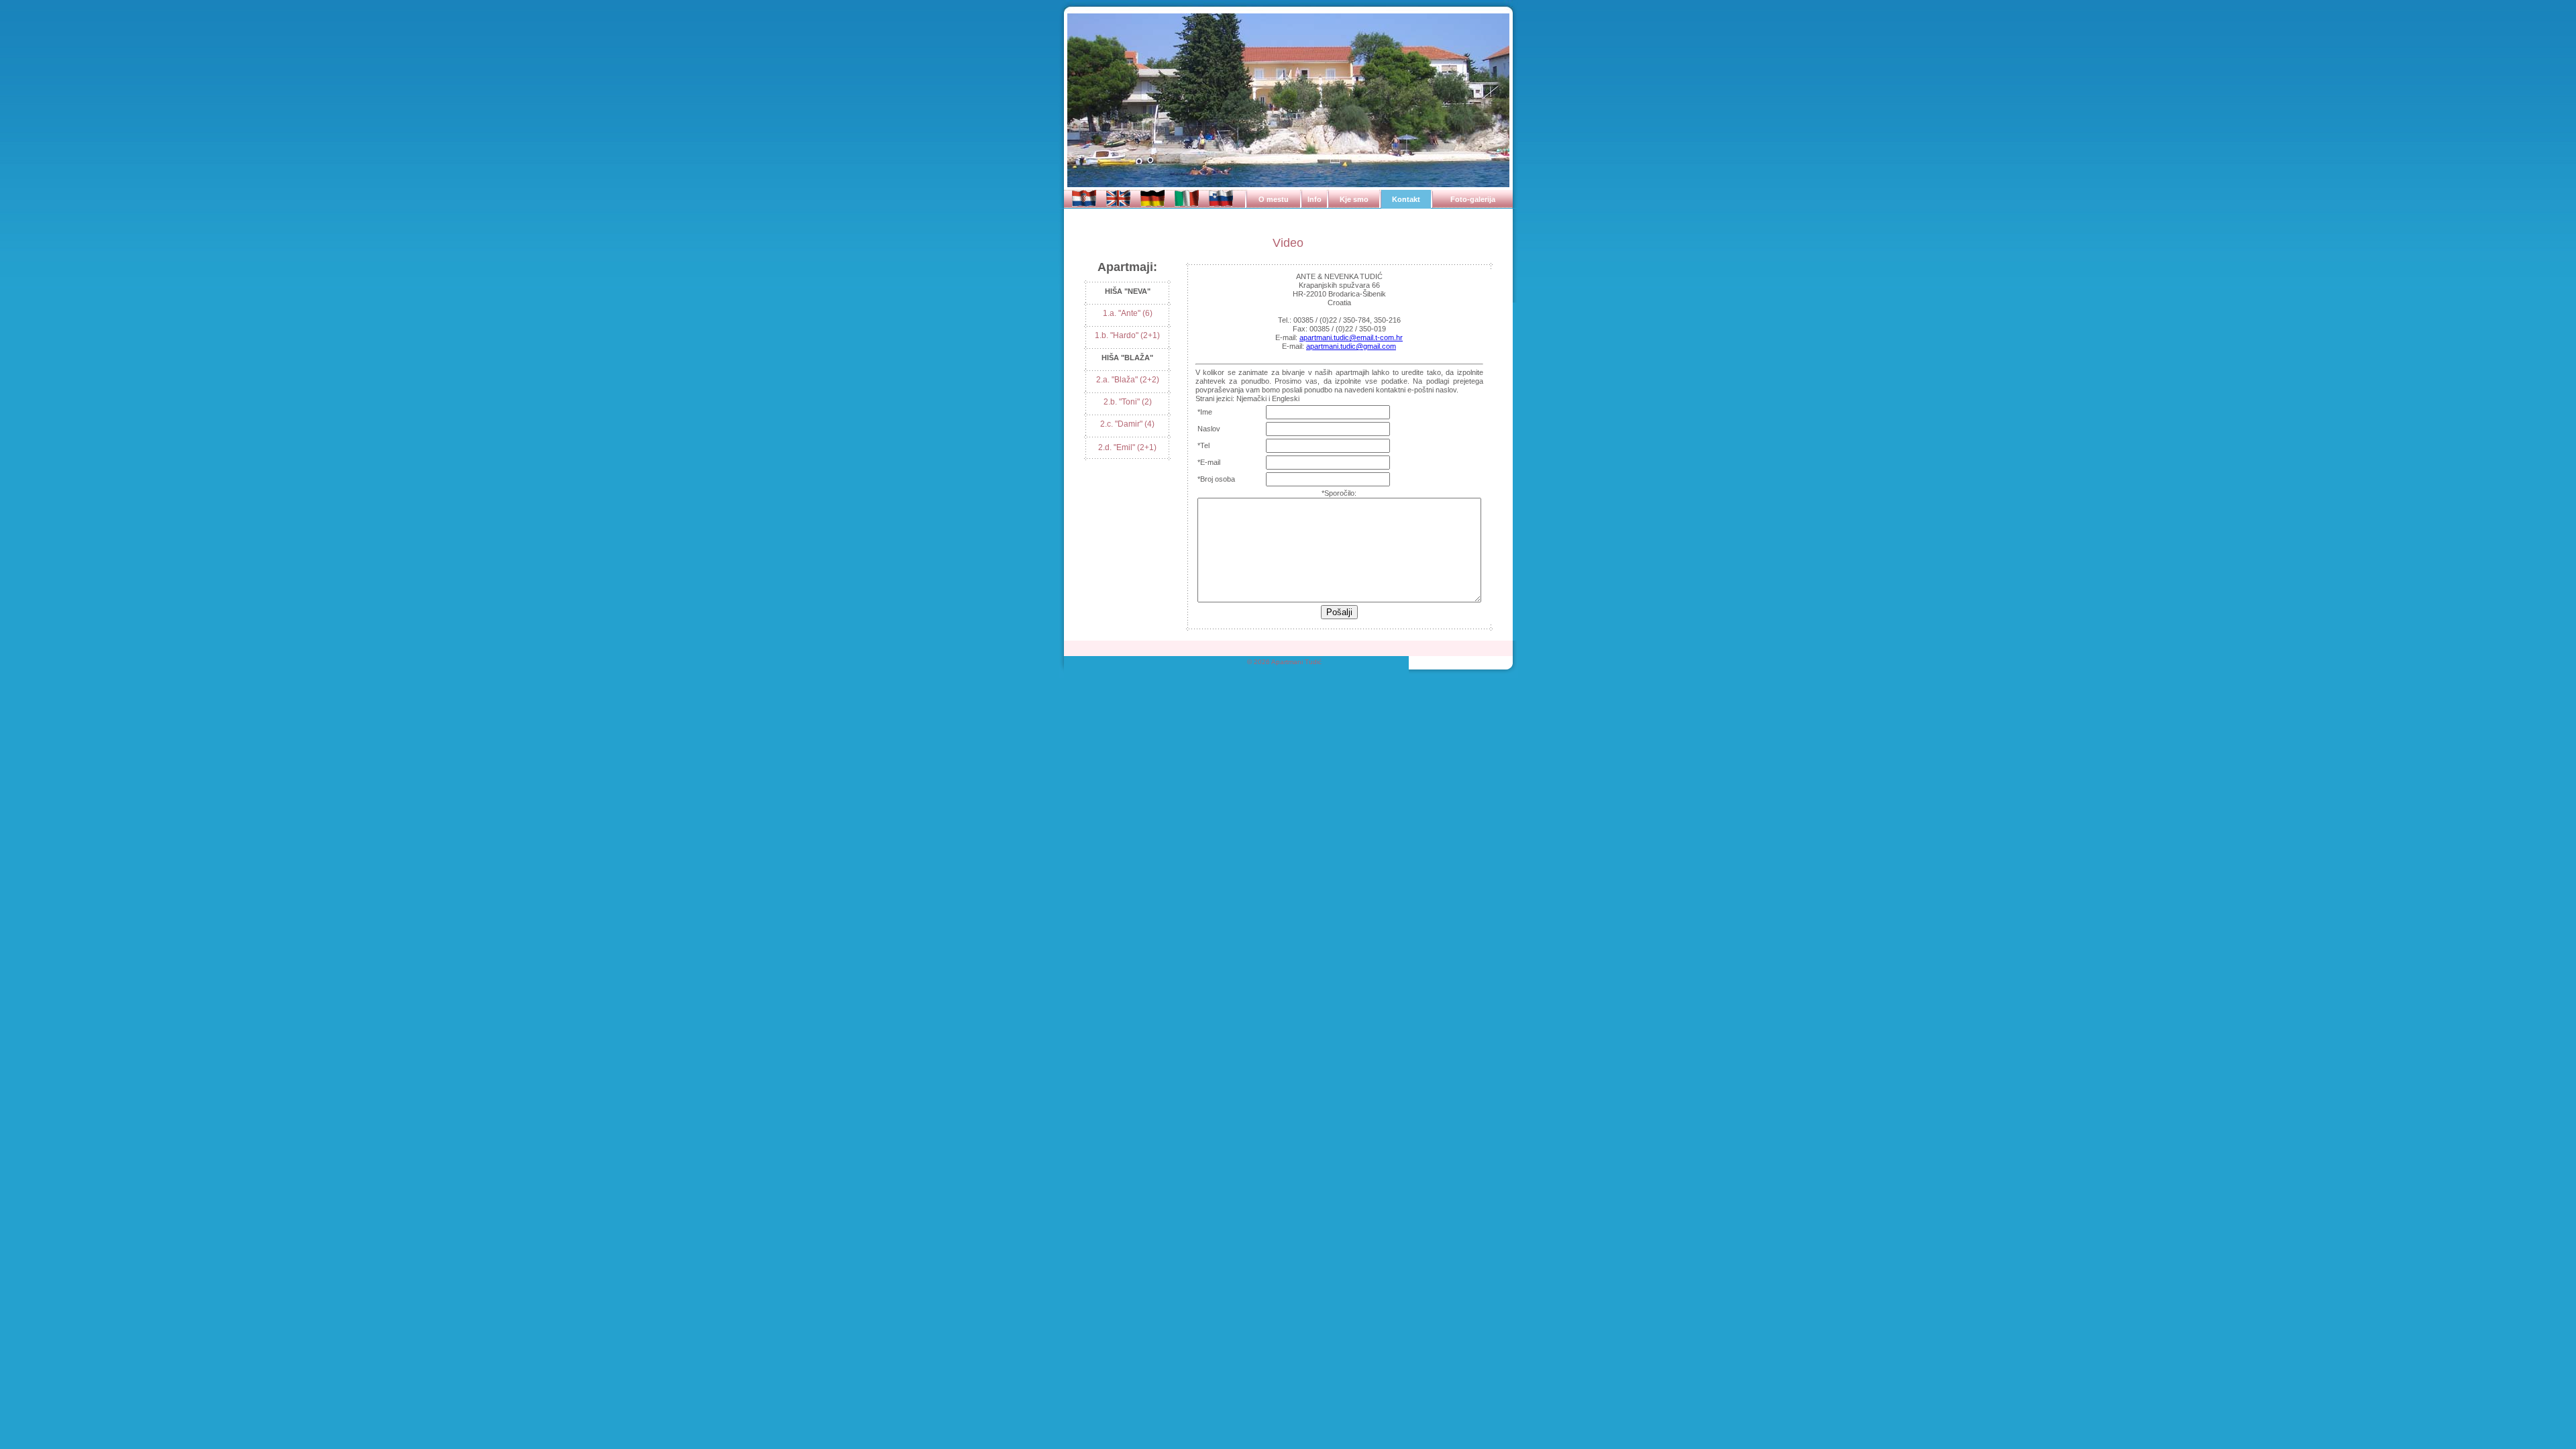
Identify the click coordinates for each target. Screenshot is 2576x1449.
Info (1314, 199)
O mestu (1274, 199)
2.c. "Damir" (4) (1127, 424)
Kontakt (1406, 199)
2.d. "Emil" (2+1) (1127, 447)
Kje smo (1354, 199)
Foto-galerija (1473, 199)
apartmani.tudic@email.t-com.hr (1351, 337)
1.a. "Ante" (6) (1128, 313)
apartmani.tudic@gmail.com (1351, 346)
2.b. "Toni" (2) (1128, 402)
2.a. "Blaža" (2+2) (1128, 380)
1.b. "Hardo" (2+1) (1127, 335)
